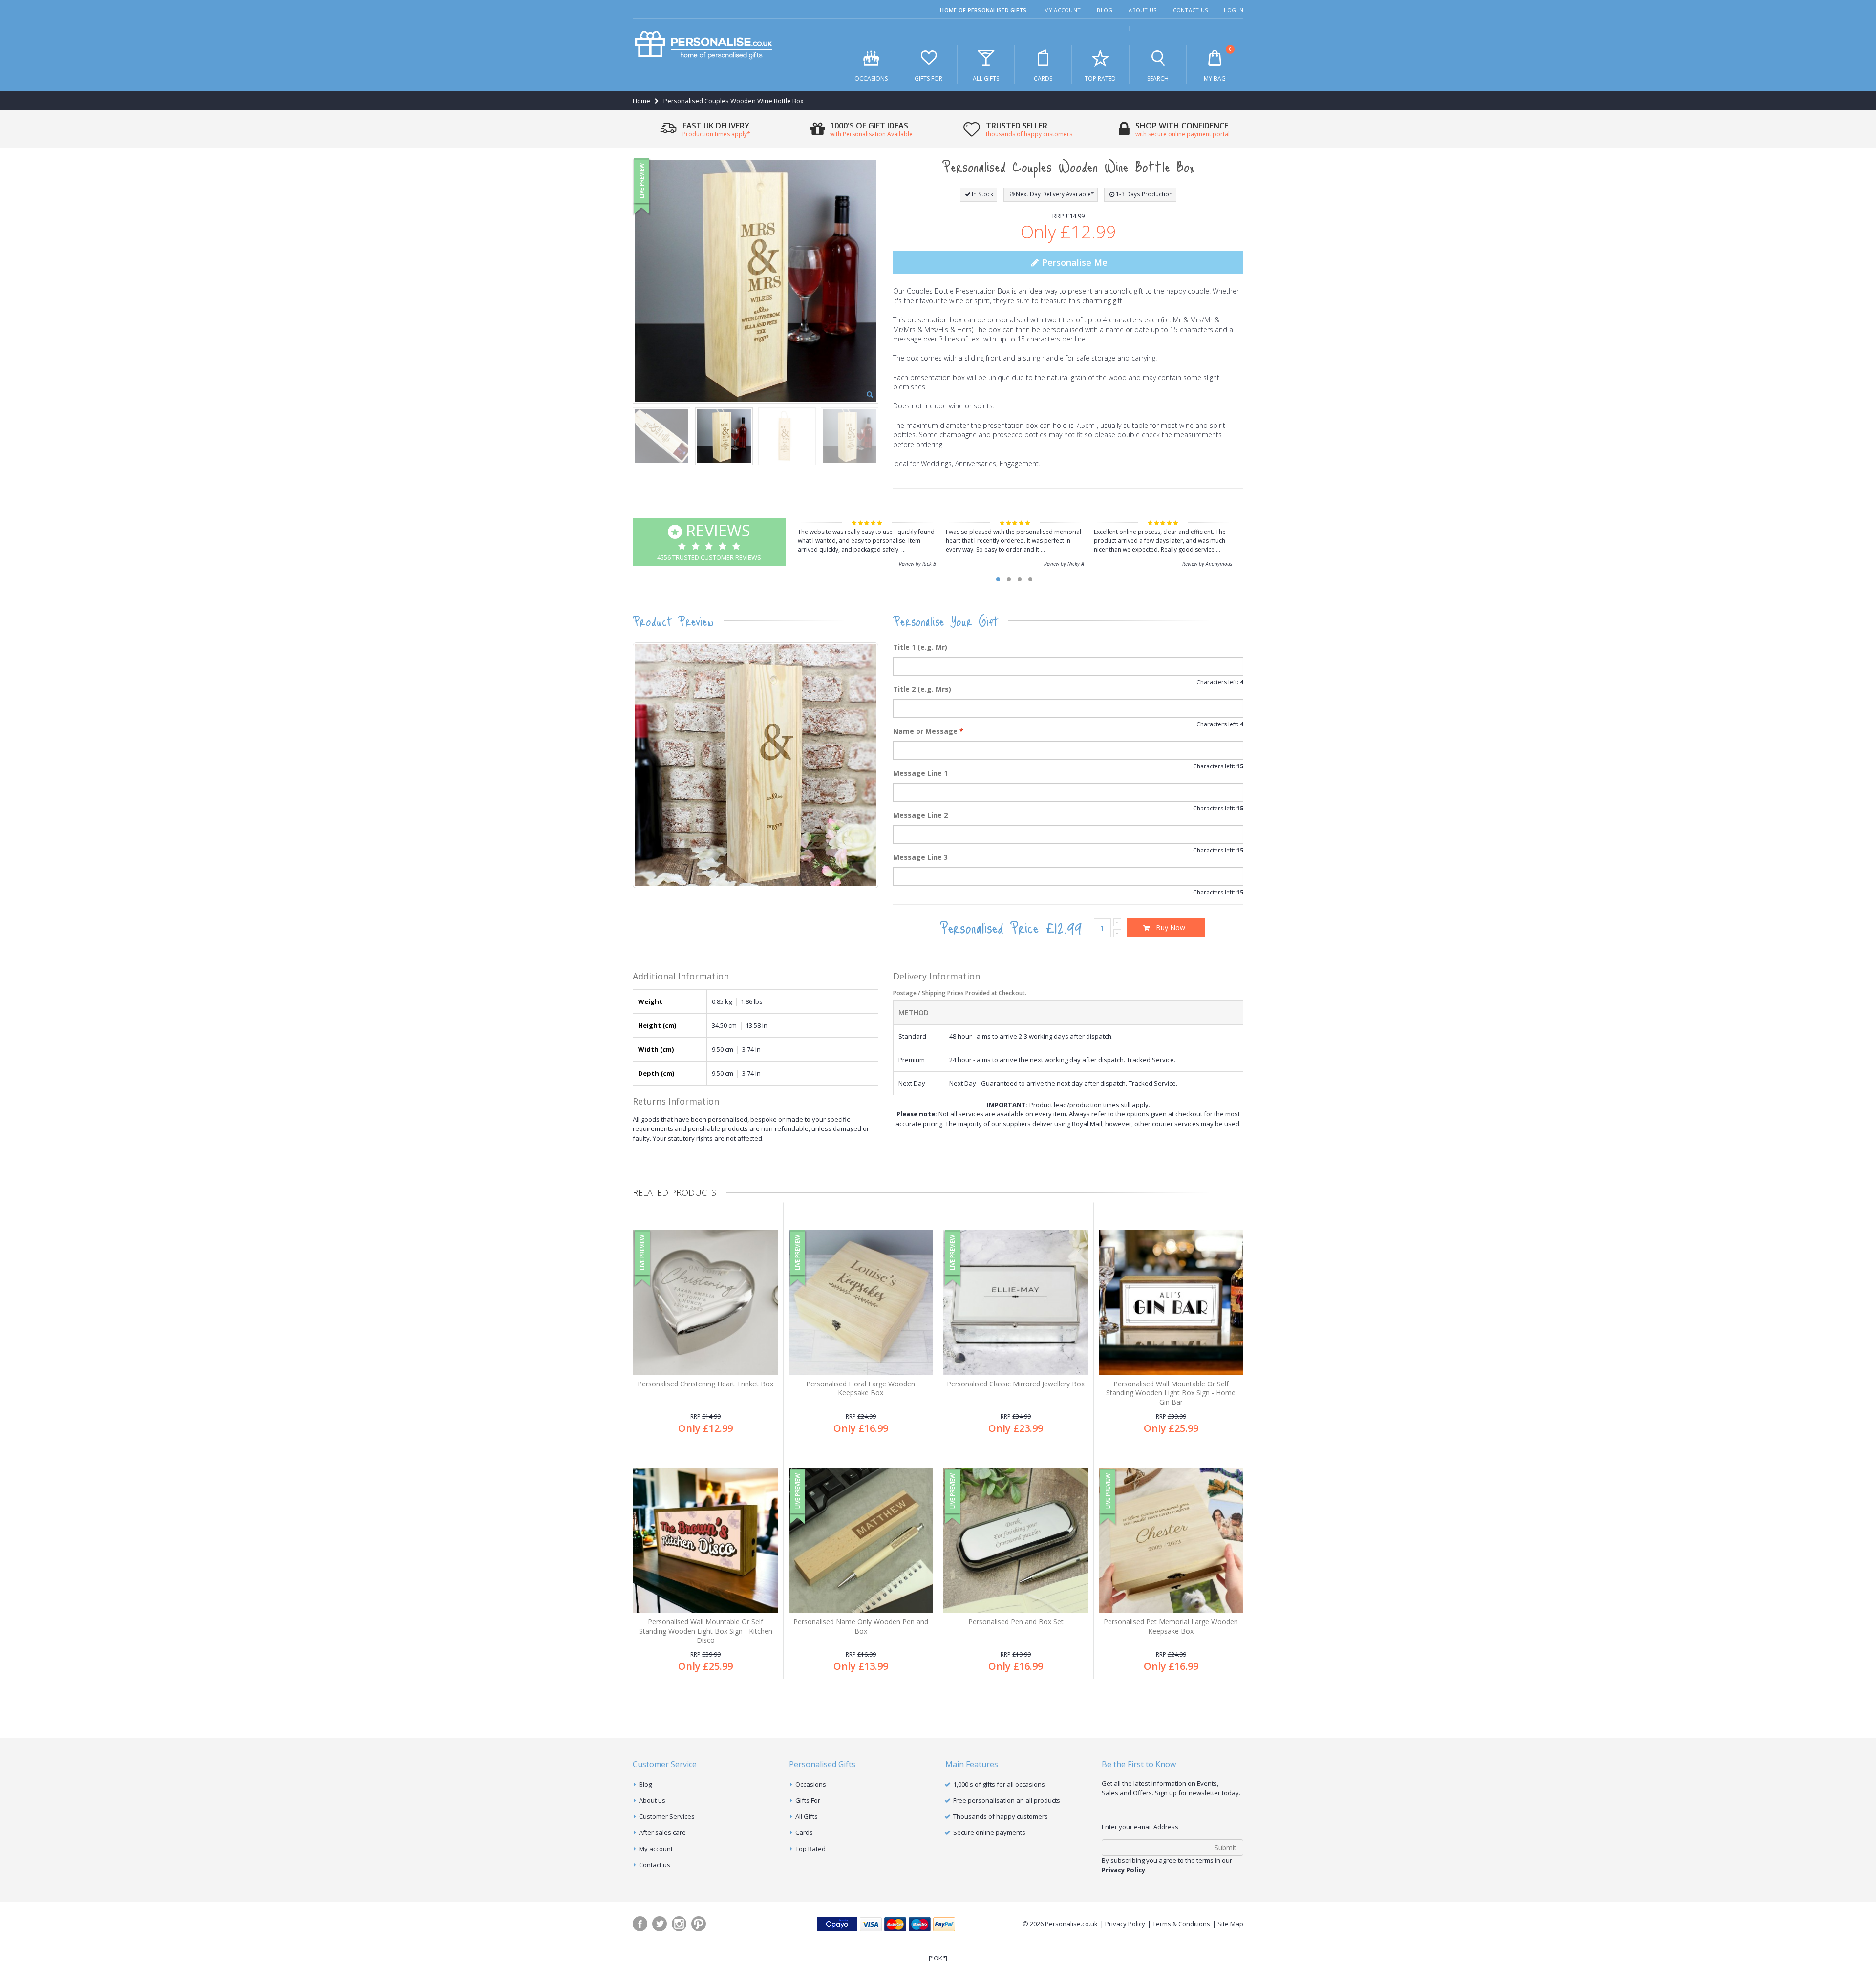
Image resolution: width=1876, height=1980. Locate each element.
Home (641, 101)
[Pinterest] (699, 1924)
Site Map (1230, 1924)
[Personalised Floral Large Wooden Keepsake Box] (861, 1302)
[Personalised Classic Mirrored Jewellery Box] (1016, 1302)
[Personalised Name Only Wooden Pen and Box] (861, 1541)
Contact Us (1191, 10)
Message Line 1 (920, 773)
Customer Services (667, 1816)
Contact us (655, 1865)
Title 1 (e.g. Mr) (920, 647)
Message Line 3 (920, 857)
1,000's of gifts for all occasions (999, 1784)
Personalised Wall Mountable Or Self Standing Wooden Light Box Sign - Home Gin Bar (1171, 1393)
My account (656, 1849)
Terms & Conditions (1181, 1924)
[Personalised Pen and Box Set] (1016, 1541)
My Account (1063, 10)
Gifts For (928, 78)
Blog (1105, 10)
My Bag (1217, 64)
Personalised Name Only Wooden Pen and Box (861, 1626)
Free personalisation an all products (1007, 1800)
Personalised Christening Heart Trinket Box (705, 1384)
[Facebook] (640, 1924)
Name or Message (928, 731)
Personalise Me (1074, 262)
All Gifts (986, 78)
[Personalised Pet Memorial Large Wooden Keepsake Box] (1171, 1541)
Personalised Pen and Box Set (1016, 1622)
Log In (1234, 10)
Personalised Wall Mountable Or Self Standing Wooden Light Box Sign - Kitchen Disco (706, 1631)
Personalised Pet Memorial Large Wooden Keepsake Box (1171, 1626)
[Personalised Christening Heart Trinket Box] (706, 1302)
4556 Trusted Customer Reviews (709, 541)
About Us (1142, 10)
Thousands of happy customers (1001, 1816)
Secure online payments (989, 1832)
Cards (1043, 78)
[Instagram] (679, 1924)
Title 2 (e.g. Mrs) (922, 689)
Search (1158, 78)
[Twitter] (660, 1924)
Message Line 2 (920, 815)
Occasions (871, 78)
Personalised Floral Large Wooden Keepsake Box (861, 1388)
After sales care (662, 1832)
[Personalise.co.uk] (703, 45)
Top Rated (1100, 78)
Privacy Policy (1125, 1924)
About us (652, 1800)
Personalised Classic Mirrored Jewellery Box (1016, 1384)
